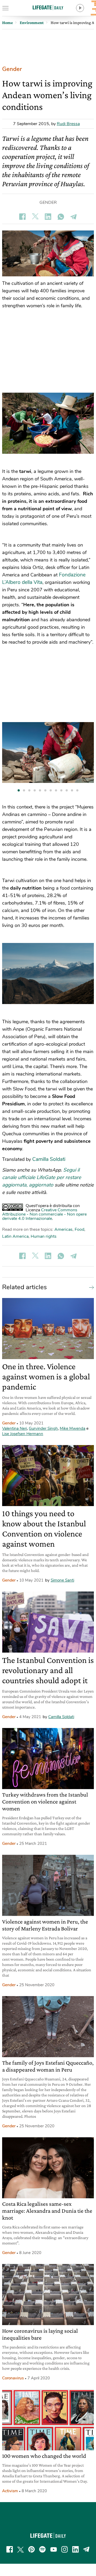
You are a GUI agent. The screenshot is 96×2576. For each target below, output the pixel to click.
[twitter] (21, 2549)
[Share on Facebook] (22, 217)
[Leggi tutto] (90, 1287)
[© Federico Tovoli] (48, 423)
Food (79, 1229)
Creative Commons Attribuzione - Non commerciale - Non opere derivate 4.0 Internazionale (44, 1214)
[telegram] (86, 2549)
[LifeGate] (48, 7)
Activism (10, 2491)
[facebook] (10, 2549)
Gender (12, 69)
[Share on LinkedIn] (48, 217)
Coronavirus (13, 2378)
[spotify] (42, 2549)
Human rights (44, 1236)
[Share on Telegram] (74, 217)
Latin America (15, 1236)
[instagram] (65, 2549)
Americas (63, 1229)
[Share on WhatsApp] (61, 217)
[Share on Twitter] (35, 217)
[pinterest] (31, 2549)
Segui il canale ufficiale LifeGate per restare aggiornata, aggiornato (42, 1177)
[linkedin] (75, 2549)
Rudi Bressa (68, 124)
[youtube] (54, 2549)
